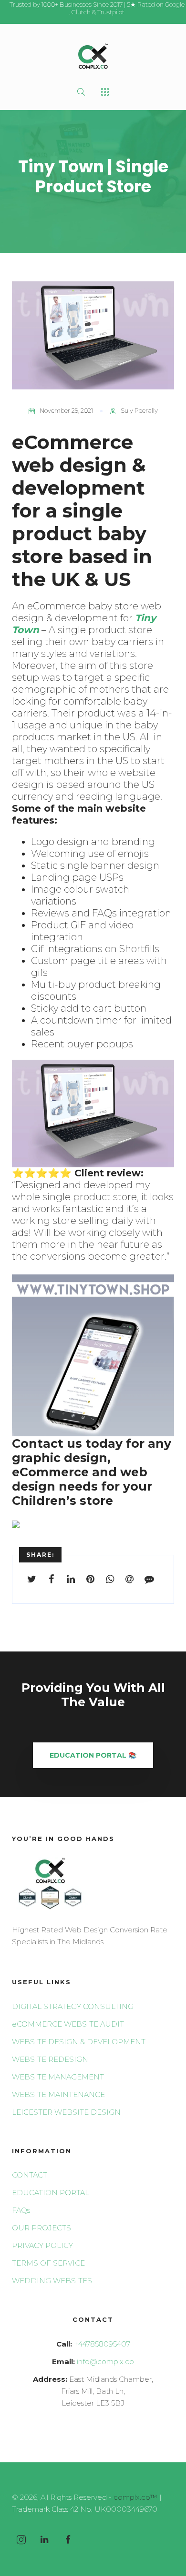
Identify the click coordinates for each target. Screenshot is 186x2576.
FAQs (21, 2210)
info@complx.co (105, 2362)
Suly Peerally (139, 410)
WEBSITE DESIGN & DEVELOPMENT (79, 2042)
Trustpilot (111, 12)
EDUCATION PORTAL (51, 2193)
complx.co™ (135, 2497)
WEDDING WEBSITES (52, 2281)
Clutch (81, 12)
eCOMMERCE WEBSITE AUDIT (68, 2024)
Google (175, 4)
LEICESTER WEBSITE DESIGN (66, 2112)
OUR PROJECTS (41, 2228)
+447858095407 (102, 2344)
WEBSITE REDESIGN (50, 2059)
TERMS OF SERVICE (48, 2263)
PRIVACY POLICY (42, 2245)
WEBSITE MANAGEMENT (58, 2077)
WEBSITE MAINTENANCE (58, 2094)
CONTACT (30, 2175)
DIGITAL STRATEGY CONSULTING (73, 2006)
